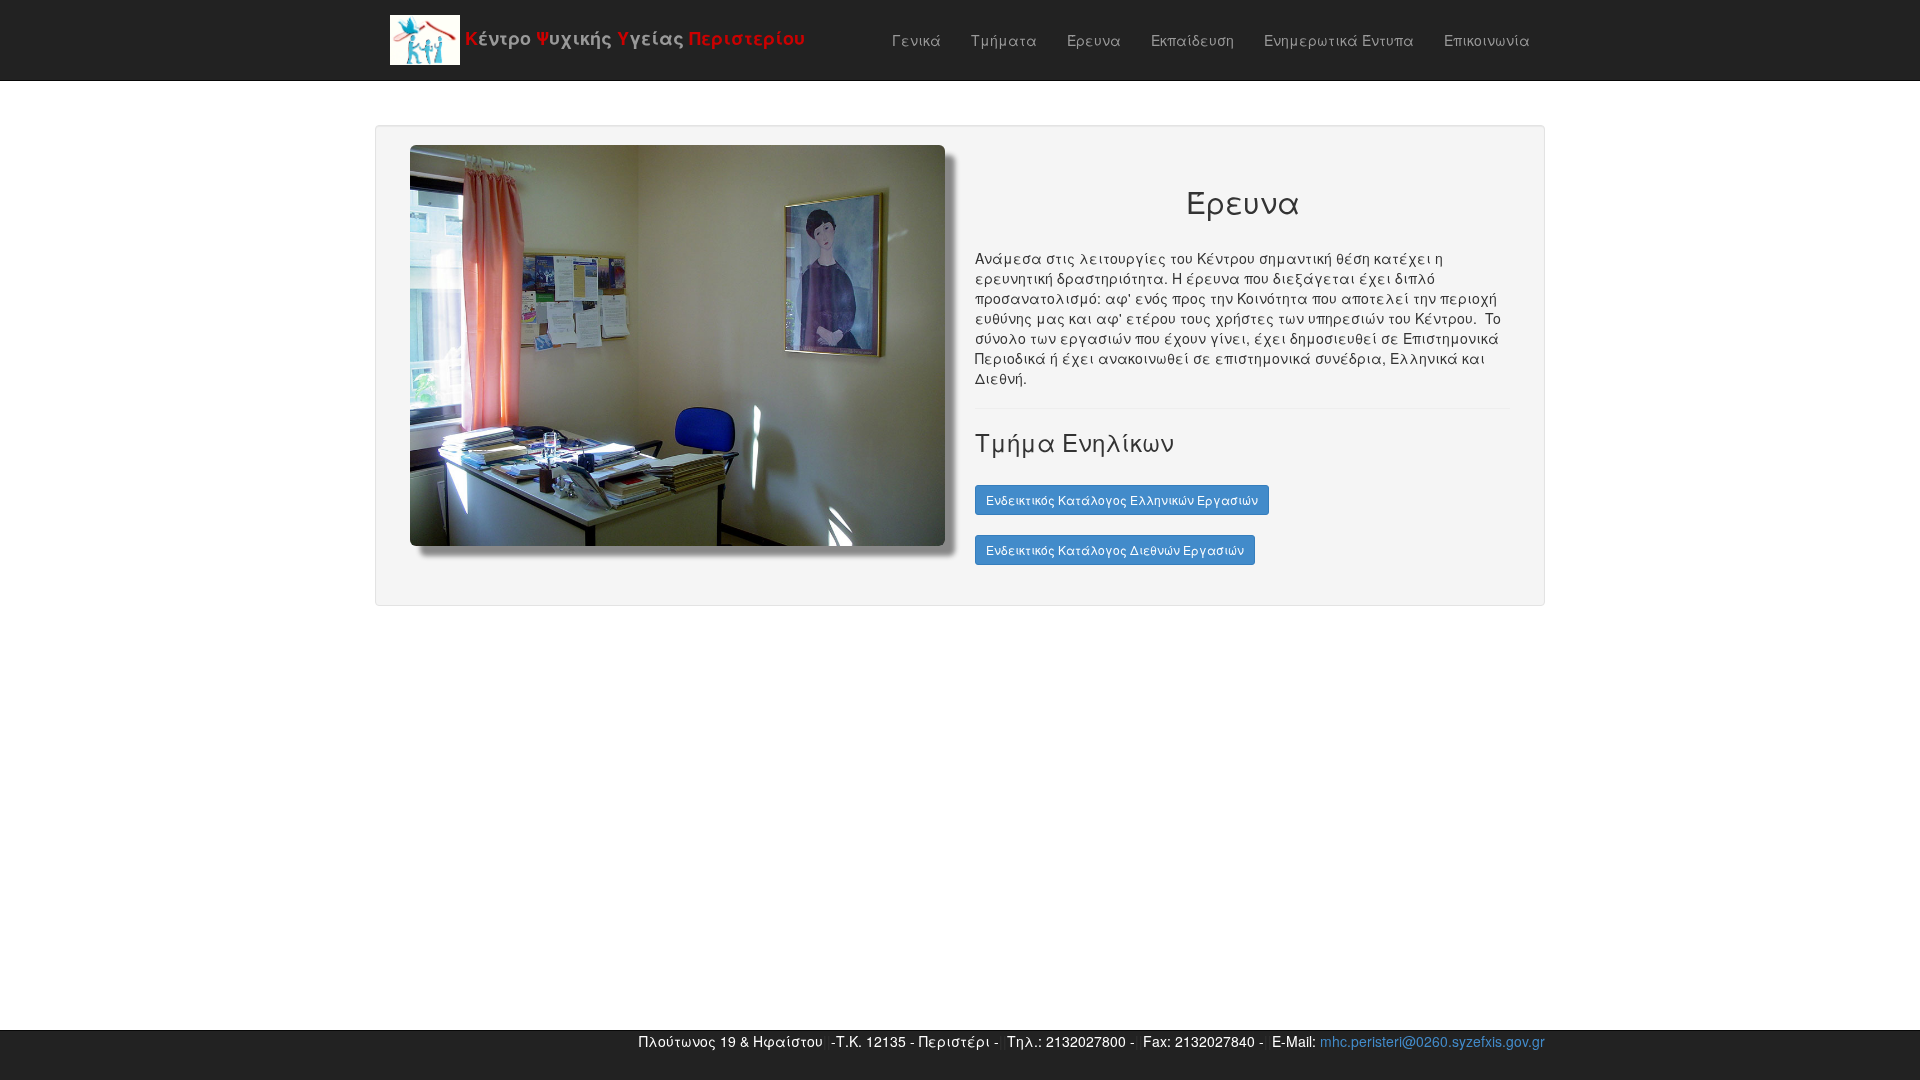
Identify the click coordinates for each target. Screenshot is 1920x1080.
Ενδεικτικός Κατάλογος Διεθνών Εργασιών (1115, 549)
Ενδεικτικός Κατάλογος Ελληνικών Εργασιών (1122, 499)
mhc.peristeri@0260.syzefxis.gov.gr (1432, 1041)
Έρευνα (1094, 40)
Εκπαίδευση (1192, 40)
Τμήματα (1004, 40)
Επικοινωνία (1487, 40)
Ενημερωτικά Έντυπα (1339, 40)
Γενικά (916, 40)
